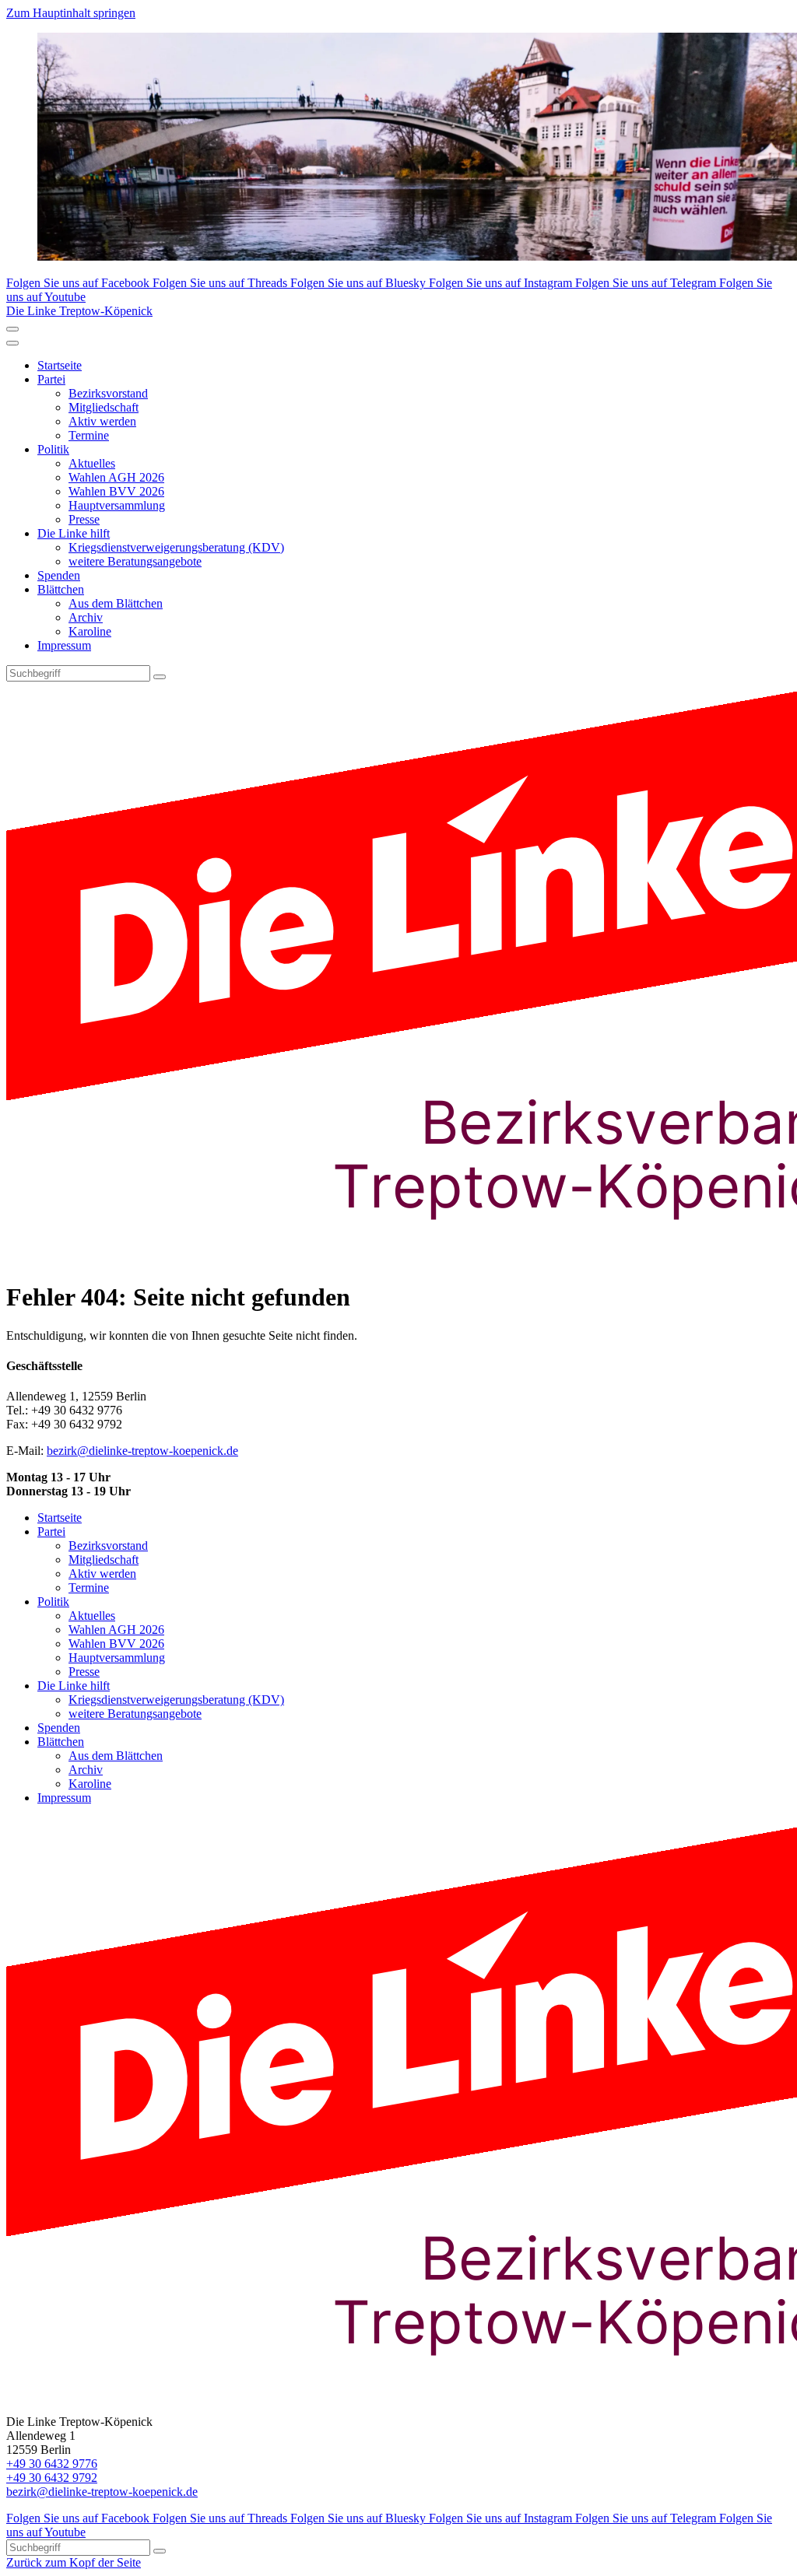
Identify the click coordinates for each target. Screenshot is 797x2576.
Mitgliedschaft (104, 407)
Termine (89, 435)
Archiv (86, 617)
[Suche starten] (160, 677)
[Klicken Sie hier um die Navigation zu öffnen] (12, 343)
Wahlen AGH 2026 (116, 477)
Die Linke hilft (74, 533)
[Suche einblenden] (12, 329)
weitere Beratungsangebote (135, 561)
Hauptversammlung (117, 505)
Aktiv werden (102, 421)
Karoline (90, 631)
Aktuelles (92, 463)
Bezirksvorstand (108, 393)
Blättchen (61, 589)
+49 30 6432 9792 (52, 2478)
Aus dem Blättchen (116, 603)
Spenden (59, 575)
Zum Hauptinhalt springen (71, 13)
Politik (53, 449)
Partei (51, 379)
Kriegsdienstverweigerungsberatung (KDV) (176, 547)
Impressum (64, 645)
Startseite (60, 365)
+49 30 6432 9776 (52, 2464)
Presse (84, 519)
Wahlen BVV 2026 (116, 491)
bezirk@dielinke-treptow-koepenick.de (142, 1451)
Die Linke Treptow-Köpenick (79, 311)
